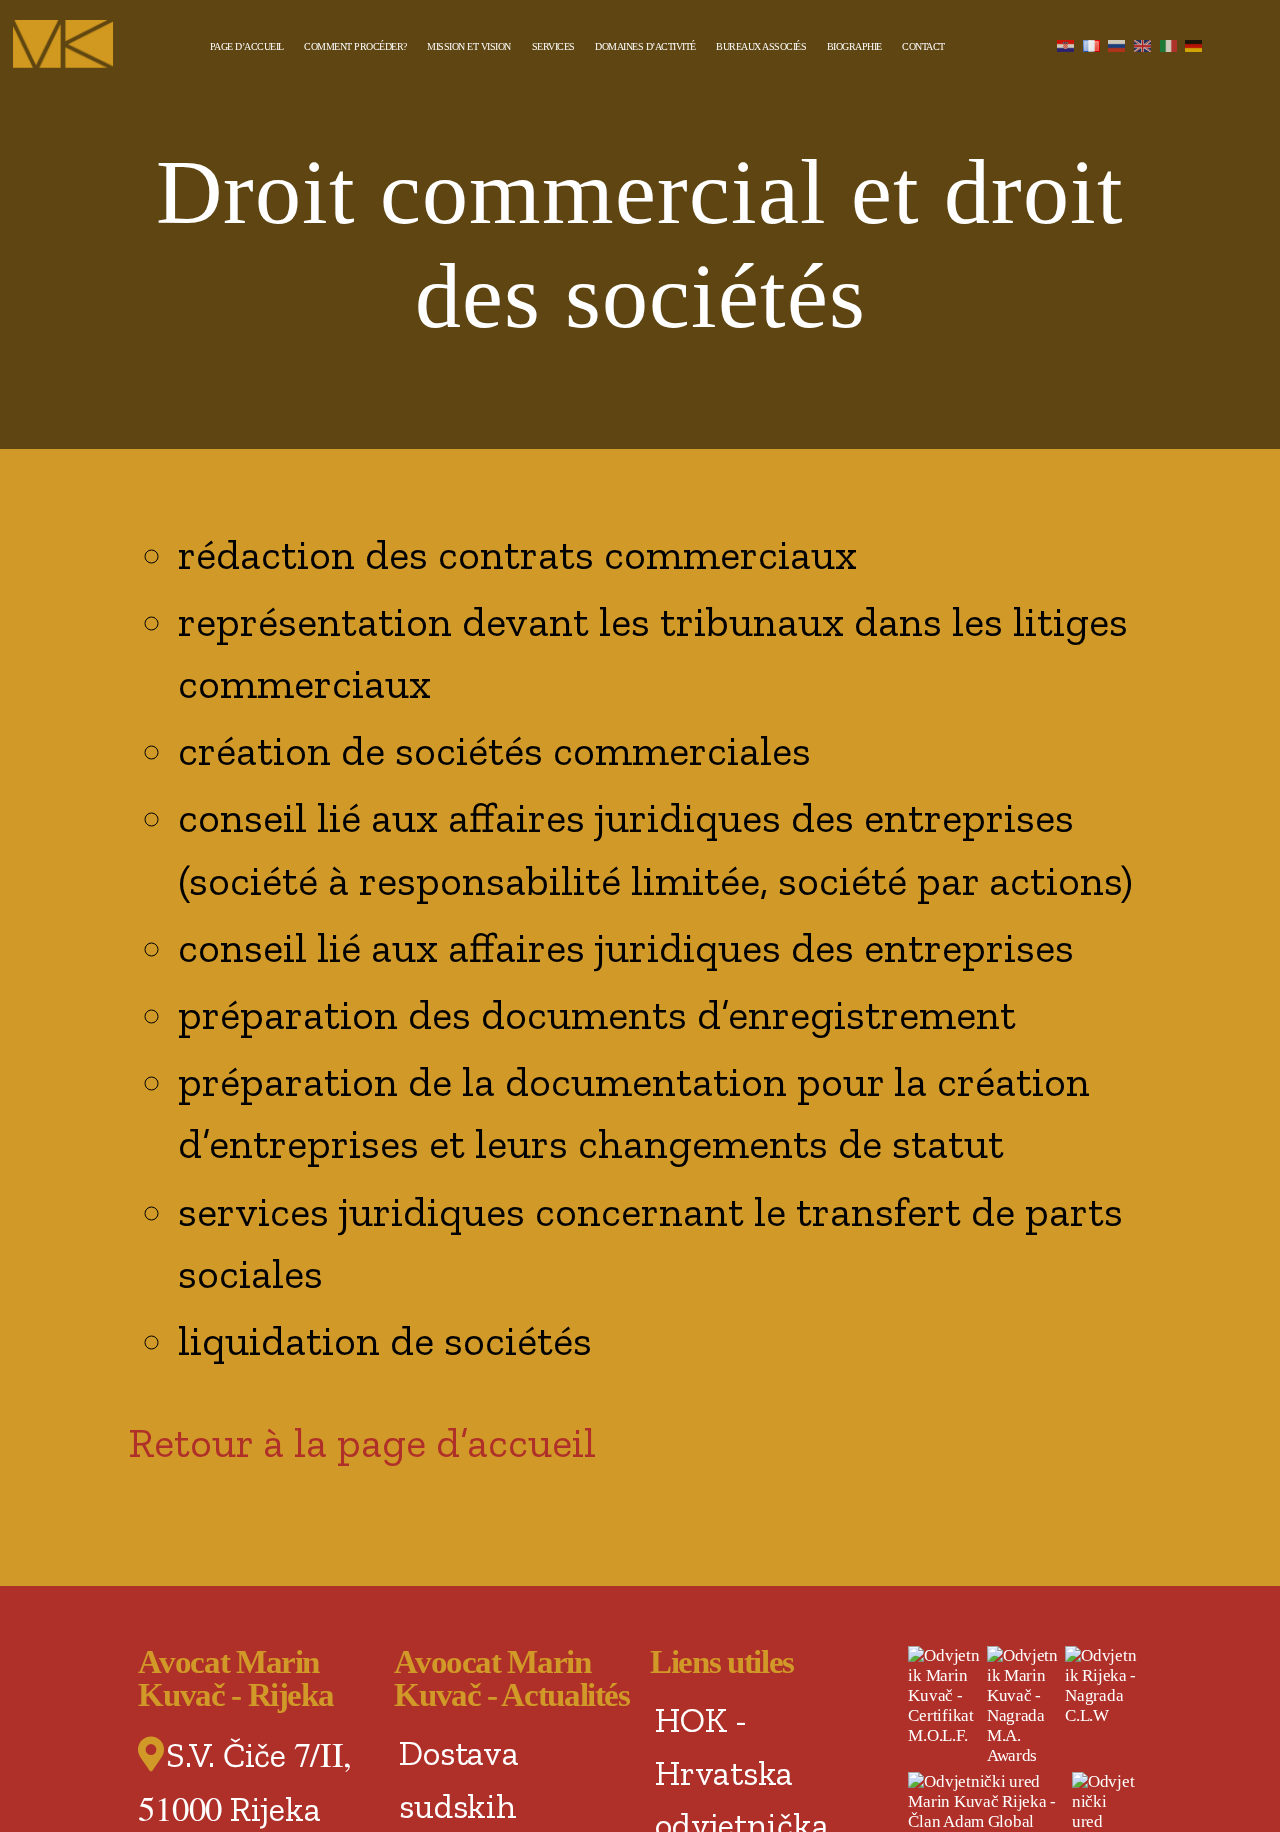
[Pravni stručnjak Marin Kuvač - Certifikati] (945, 1696)
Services (553, 46)
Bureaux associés (761, 46)
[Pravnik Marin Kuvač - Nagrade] (1102, 1686)
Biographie (854, 46)
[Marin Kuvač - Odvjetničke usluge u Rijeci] (75, 44)
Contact (923, 46)
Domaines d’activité (645, 46)
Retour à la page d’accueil (362, 1442)
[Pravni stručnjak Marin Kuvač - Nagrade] (1024, 1706)
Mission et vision (469, 46)
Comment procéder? (355, 46)
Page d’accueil (247, 46)
